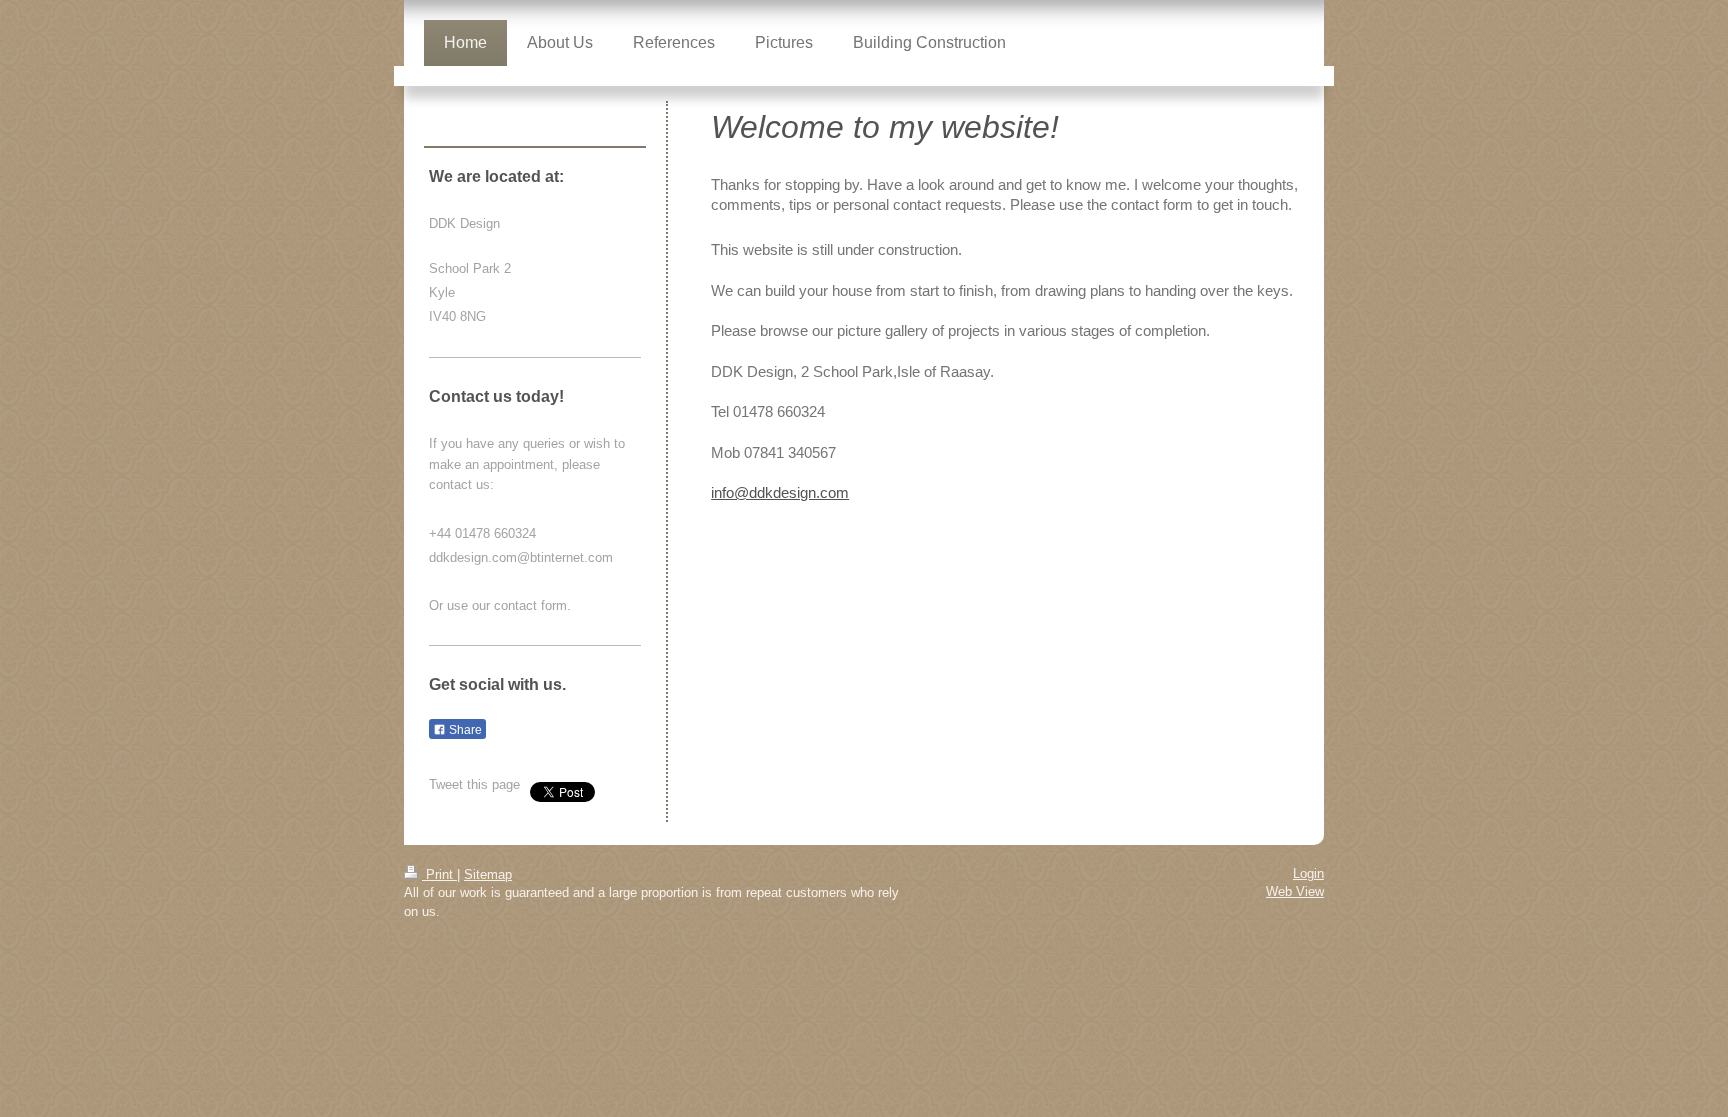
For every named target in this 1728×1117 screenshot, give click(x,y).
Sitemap (488, 874)
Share (464, 730)
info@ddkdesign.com (780, 492)
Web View (1295, 891)
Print (439, 874)
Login (1308, 873)
